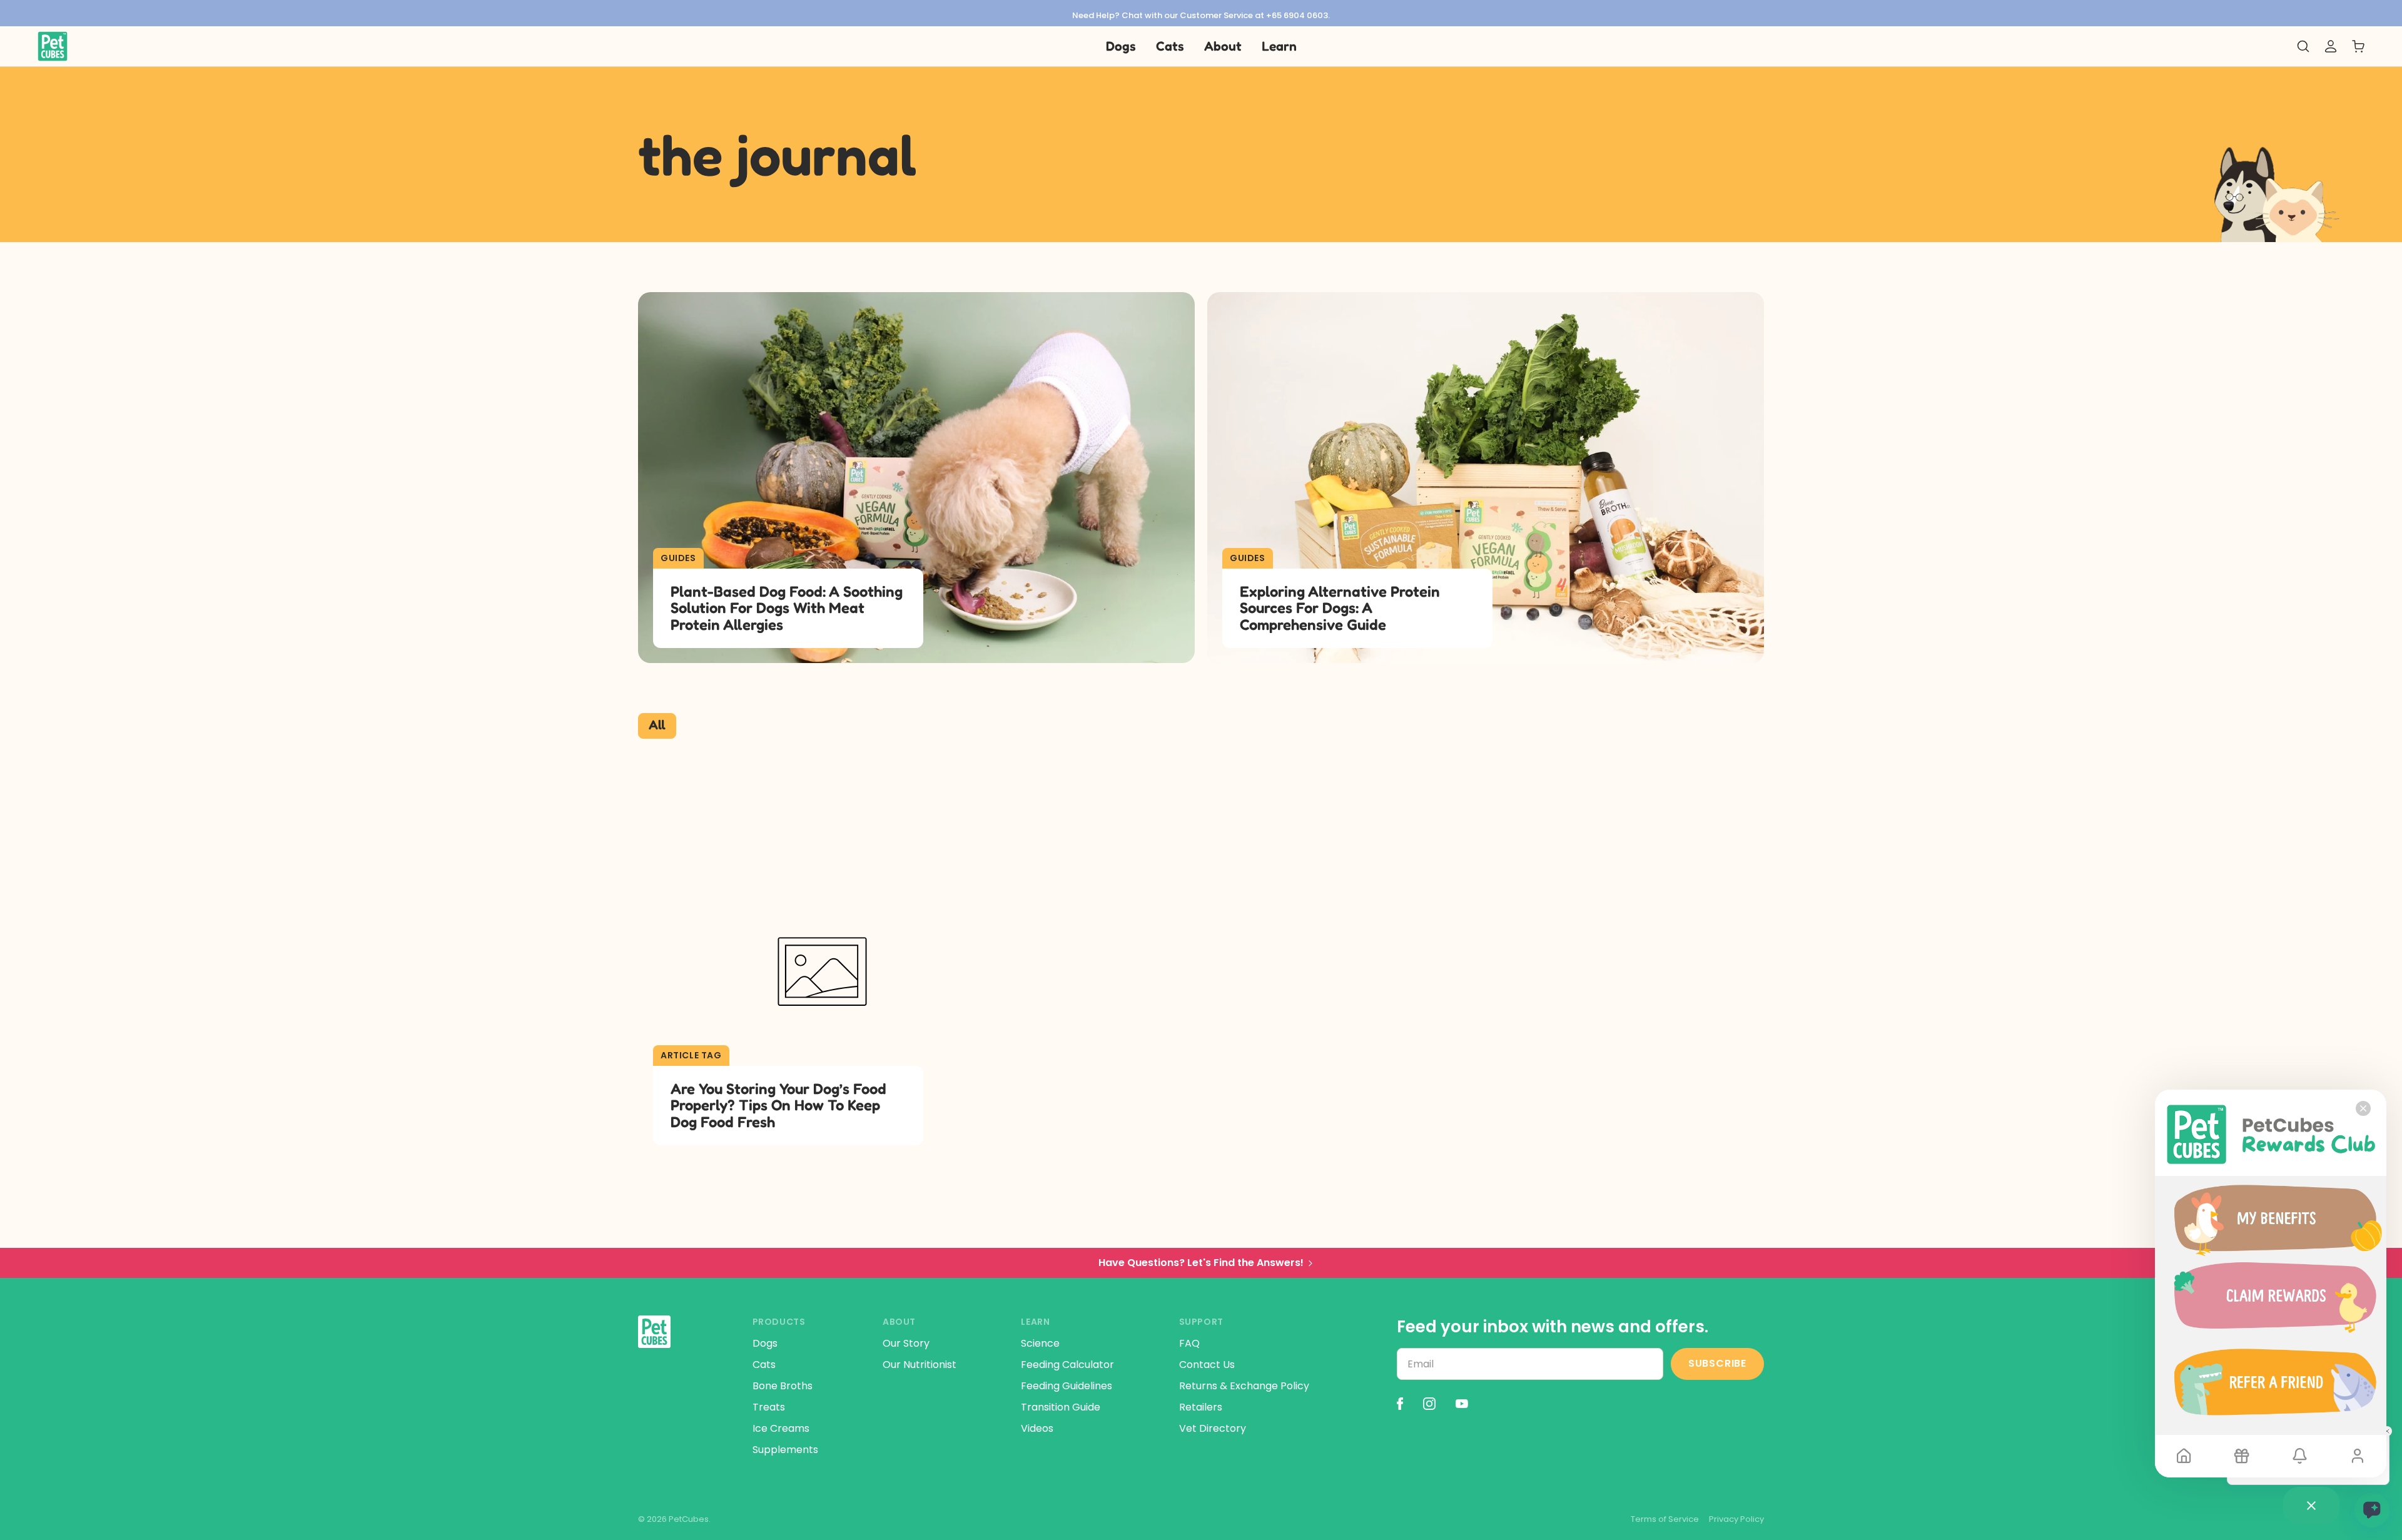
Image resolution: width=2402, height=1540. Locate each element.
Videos (1037, 1428)
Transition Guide (1061, 1407)
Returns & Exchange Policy (1244, 1386)
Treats (769, 1407)
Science (1040, 1343)
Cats (764, 1365)
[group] (1201, 13)
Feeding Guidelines (1067, 1386)
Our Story (906, 1343)
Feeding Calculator (1067, 1365)
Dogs (765, 1343)
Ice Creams (781, 1428)
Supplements (785, 1450)
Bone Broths (783, 1386)
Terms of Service (1665, 1519)
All (657, 725)
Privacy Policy (1736, 1519)
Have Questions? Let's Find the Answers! (1201, 1263)
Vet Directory (1213, 1428)
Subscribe (1717, 1363)
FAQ (1189, 1343)
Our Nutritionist (920, 1365)
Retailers (1201, 1407)
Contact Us (1207, 1365)
